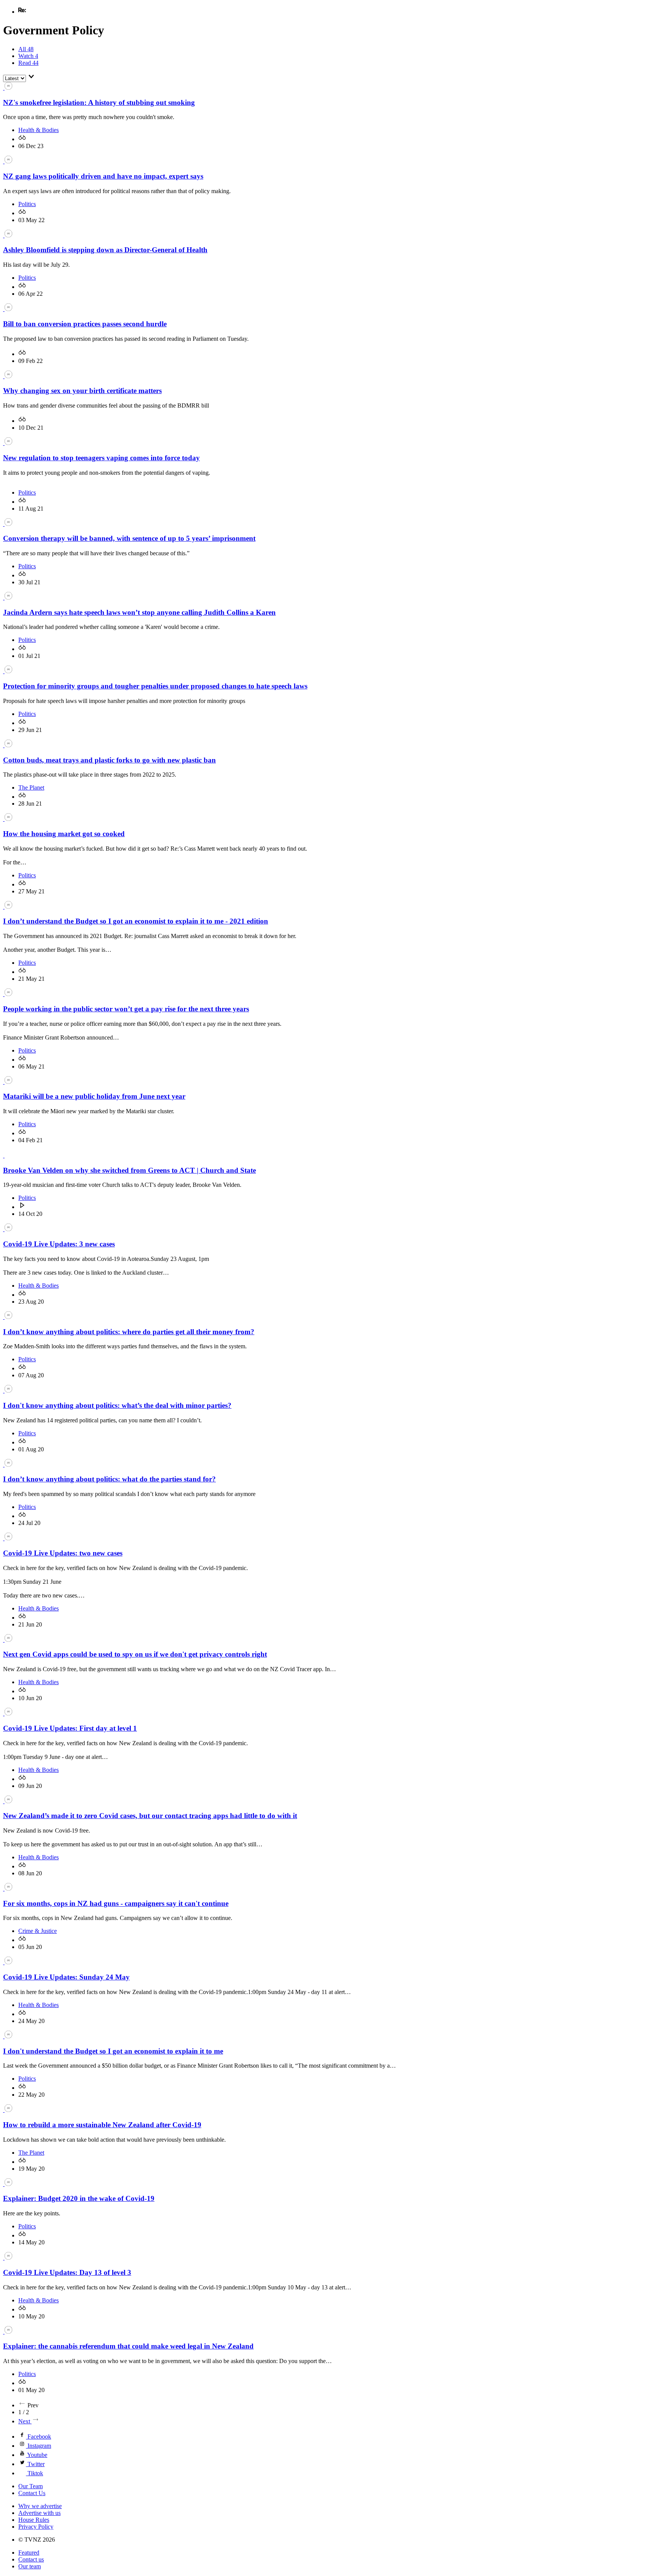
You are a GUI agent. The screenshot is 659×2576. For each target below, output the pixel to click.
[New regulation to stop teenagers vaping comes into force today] (8, 443)
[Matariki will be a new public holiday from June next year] (8, 1082)
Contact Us (32, 2493)
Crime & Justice (38, 1931)
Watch (28, 56)
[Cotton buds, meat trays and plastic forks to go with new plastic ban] (8, 745)
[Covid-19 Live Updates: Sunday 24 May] (8, 1962)
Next (25, 2421)
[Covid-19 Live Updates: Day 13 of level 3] (8, 2258)
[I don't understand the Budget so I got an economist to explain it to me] (8, 2036)
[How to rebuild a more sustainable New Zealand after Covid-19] (8, 2110)
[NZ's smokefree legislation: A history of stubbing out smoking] (8, 88)
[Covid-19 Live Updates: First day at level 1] (8, 1713)
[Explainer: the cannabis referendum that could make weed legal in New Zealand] (8, 2332)
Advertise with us (39, 2513)
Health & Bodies (39, 130)
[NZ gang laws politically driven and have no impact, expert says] (8, 161)
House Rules (34, 2520)
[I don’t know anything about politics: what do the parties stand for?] (8, 1465)
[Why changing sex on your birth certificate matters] (8, 376)
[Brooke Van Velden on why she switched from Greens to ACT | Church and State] (8, 1155)
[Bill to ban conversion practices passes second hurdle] (8, 309)
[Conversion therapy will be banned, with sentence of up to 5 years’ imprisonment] (8, 524)
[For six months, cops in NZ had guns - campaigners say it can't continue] (8, 1888)
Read (28, 63)
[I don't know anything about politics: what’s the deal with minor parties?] (8, 1390)
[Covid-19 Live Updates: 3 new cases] (8, 1229)
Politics (27, 204)
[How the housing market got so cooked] (8, 819)
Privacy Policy (36, 2527)
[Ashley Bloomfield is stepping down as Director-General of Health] (8, 235)
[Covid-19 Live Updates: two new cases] (8, 1538)
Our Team (31, 2486)
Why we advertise (40, 2506)
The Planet (31, 787)
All (26, 49)
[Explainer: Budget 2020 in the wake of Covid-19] (8, 2184)
